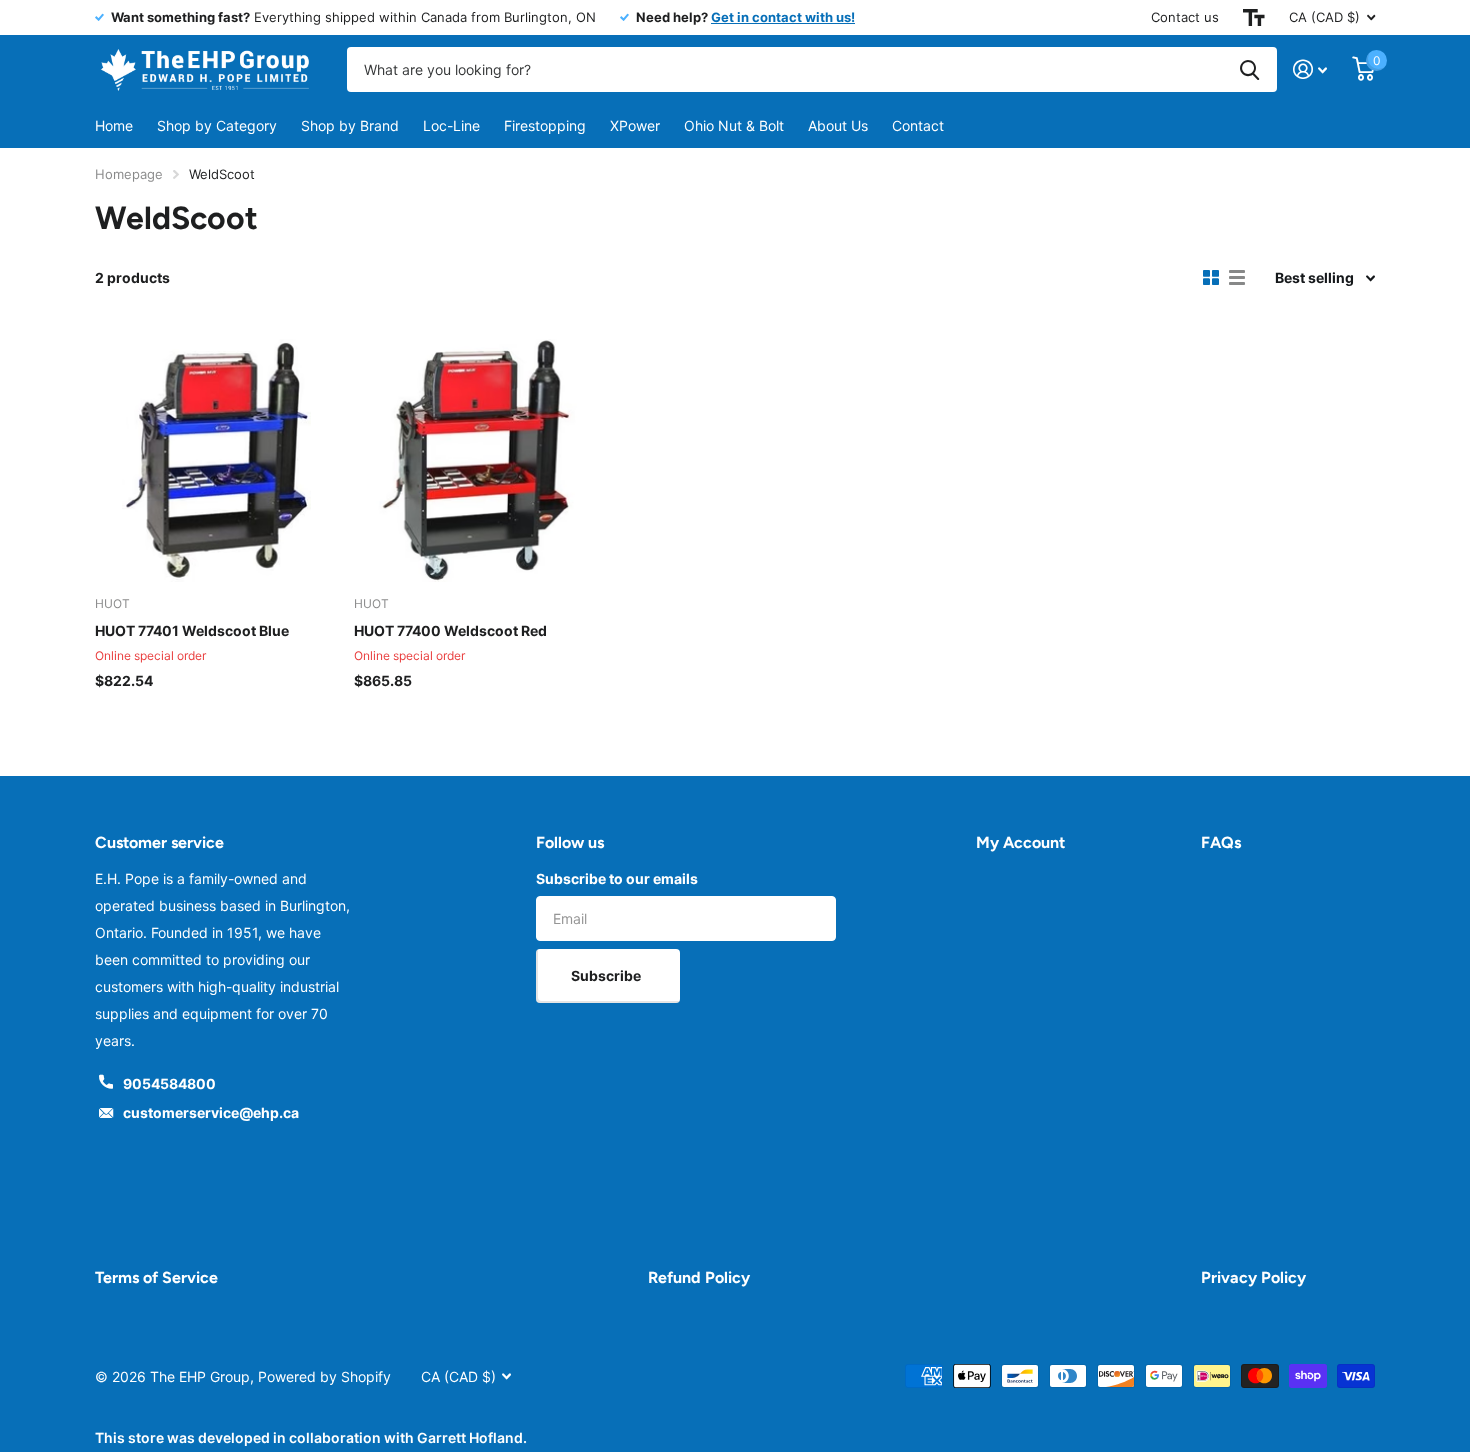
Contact (918, 125)
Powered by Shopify (324, 1376)
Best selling (1314, 277)
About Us (838, 125)
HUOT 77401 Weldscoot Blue (192, 630)
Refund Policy (699, 1277)
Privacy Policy (1253, 1277)
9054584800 (169, 1083)
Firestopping (545, 125)
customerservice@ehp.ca (211, 1112)
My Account (1020, 842)
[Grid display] (1211, 278)
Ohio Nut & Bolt (734, 125)
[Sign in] (1310, 69)
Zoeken (1249, 69)
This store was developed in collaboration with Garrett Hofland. (311, 1437)
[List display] (1237, 278)
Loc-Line (451, 125)
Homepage (129, 174)
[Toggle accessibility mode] (1254, 17)
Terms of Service (156, 1277)
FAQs (1221, 842)
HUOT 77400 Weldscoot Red (450, 630)
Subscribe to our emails (617, 878)
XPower (635, 125)
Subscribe (607, 975)
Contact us (1185, 17)
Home (114, 125)
